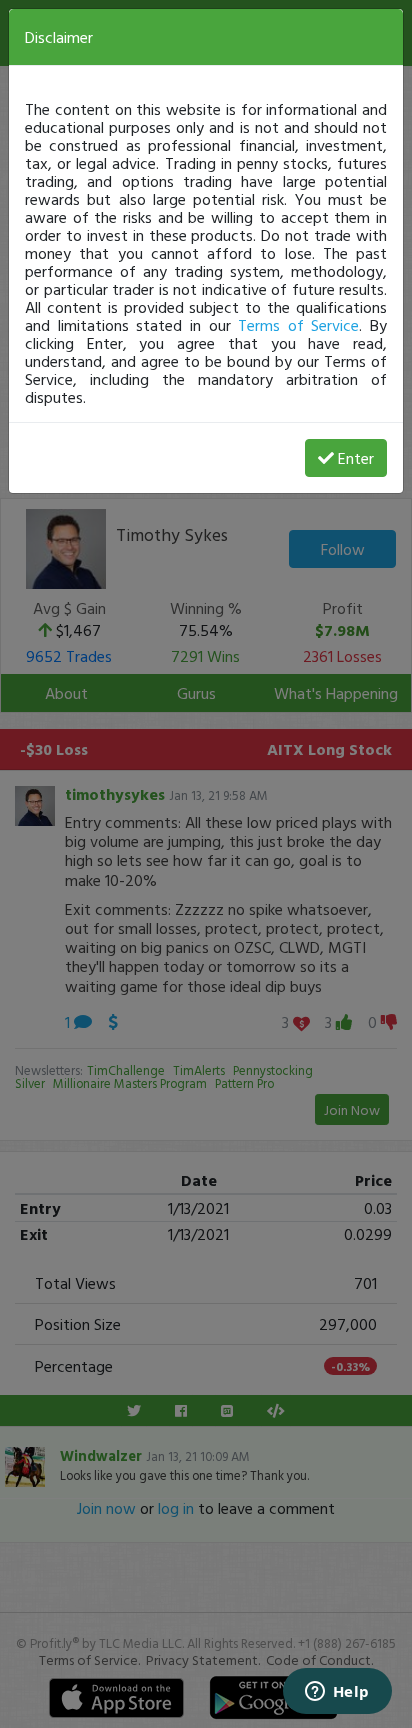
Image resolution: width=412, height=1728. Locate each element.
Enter (356, 458)
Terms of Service (298, 325)
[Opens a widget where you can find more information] (337, 1693)
